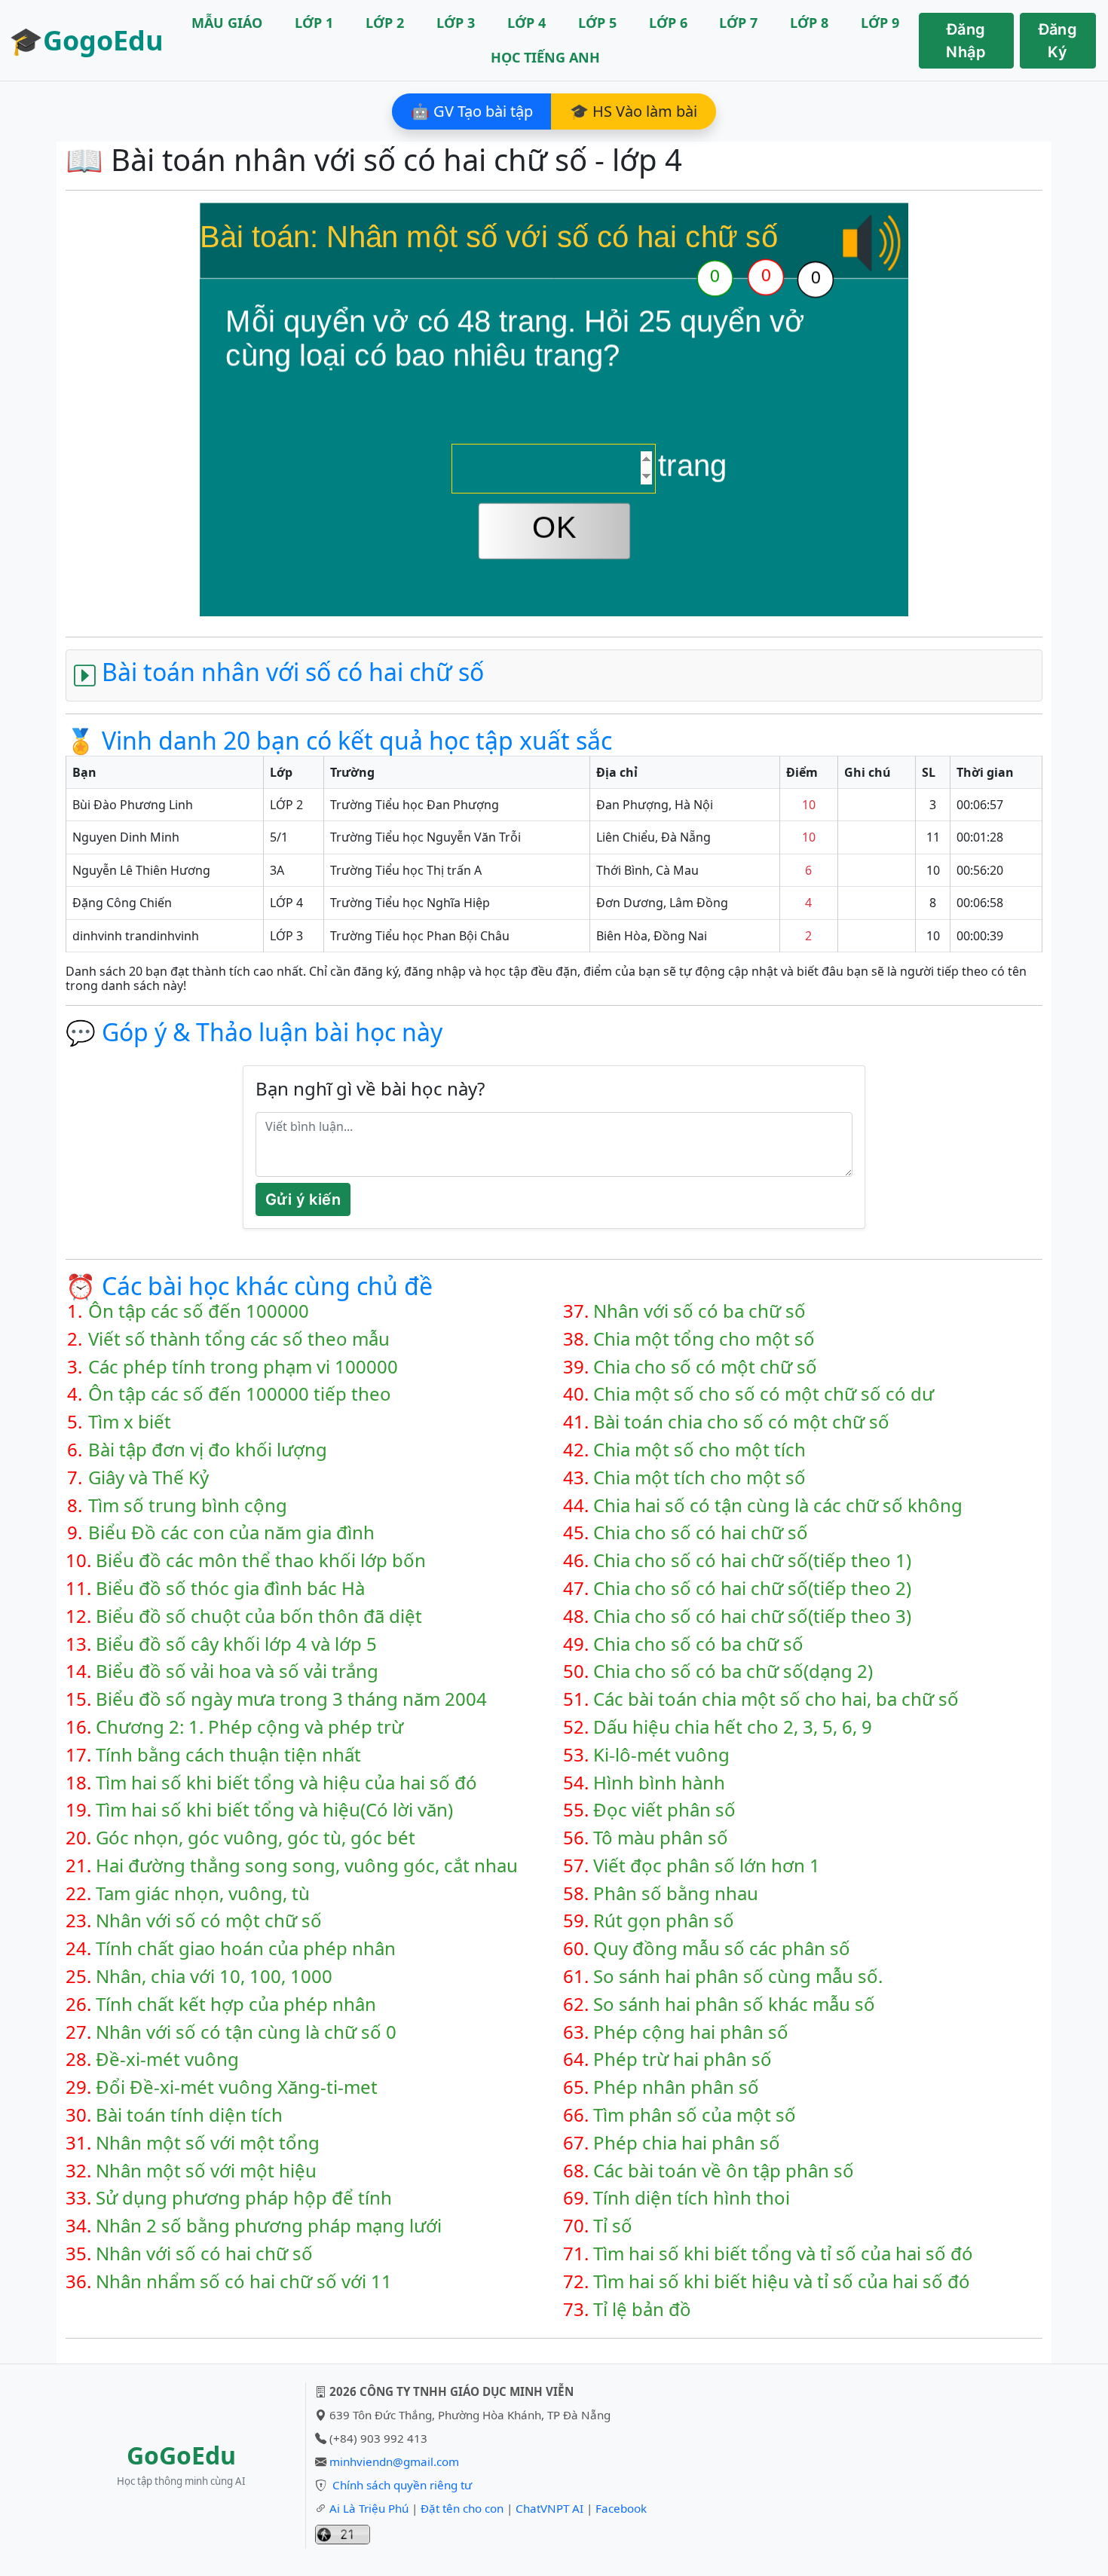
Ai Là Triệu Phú (369, 2508)
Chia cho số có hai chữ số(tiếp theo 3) (752, 1616)
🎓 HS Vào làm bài (634, 111)
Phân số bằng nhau (676, 1894)
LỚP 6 (668, 23)
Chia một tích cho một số (699, 1478)
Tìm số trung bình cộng (188, 1506)
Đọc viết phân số (664, 1810)
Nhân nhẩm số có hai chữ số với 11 (244, 2282)
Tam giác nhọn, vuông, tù (203, 1894)
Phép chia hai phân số (687, 2143)
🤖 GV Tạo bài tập (472, 111)
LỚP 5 (597, 23)
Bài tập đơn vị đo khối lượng (208, 1450)
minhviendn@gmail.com (394, 2461)
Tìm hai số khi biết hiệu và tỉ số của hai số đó (782, 2282)
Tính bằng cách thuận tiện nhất (228, 1755)
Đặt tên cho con (462, 2508)
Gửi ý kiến (303, 1199)
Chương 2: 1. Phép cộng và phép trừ (249, 1727)
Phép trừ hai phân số (683, 2060)
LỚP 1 (314, 23)
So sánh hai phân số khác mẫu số (734, 2005)
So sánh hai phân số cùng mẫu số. (738, 1977)
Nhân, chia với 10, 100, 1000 (214, 1977)
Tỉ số (613, 2226)
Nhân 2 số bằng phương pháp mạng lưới (269, 2226)
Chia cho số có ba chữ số (698, 1644)
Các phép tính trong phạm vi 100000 (243, 1367)
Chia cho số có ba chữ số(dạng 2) (733, 1671)
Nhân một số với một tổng (208, 2143)
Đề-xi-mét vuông (167, 2060)
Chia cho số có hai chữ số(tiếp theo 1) (752, 1561)
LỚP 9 (880, 23)
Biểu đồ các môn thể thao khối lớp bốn (261, 1561)
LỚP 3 (456, 23)
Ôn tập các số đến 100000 (199, 1311)
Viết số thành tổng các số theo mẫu (239, 1339)
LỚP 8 (809, 23)
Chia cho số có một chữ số (705, 1367)
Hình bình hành (659, 1783)
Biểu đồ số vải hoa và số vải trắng (237, 1671)
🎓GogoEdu (86, 40)
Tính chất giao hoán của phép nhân (246, 1949)
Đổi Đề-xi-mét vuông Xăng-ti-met (237, 2087)
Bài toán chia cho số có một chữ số (741, 1422)
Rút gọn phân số (664, 1921)
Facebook (621, 2508)
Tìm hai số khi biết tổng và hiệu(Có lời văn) (274, 1810)
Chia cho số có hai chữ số (701, 1533)
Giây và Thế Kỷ (148, 1478)
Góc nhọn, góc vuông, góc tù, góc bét (256, 1838)
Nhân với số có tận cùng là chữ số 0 (246, 2032)
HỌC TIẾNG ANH (545, 57)
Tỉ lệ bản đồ (642, 2310)
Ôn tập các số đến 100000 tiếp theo (240, 1394)
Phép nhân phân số (676, 2087)
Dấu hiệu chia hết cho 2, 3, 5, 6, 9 (733, 1727)
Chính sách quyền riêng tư (402, 2485)
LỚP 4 (526, 23)
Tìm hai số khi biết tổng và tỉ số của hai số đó (783, 2254)
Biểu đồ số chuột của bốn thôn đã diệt (259, 1616)
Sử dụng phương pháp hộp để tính (244, 2198)
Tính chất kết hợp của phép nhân (236, 2005)
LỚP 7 (738, 23)
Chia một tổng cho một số (704, 1339)
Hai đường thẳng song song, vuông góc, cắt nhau (307, 1866)
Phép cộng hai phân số (691, 2032)
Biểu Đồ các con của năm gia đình (231, 1533)
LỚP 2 (385, 23)
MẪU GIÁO (227, 23)
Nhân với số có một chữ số (209, 1921)
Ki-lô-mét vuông (661, 1755)
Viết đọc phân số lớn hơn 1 (707, 1866)
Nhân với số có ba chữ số (699, 1311)
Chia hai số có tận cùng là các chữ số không (778, 1506)
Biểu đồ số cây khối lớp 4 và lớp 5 (236, 1644)
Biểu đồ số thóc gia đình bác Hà (230, 1589)
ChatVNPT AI (549, 2508)
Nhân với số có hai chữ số (204, 2254)
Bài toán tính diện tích (189, 2115)
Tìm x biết (130, 1422)
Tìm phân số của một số (695, 2115)
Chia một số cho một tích (699, 1450)
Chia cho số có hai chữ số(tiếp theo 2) (752, 1589)
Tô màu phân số (661, 1838)
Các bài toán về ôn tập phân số (724, 2171)
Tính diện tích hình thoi (692, 2198)
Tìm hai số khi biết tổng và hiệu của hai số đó (286, 1783)
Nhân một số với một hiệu (206, 2171)
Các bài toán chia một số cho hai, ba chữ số (776, 1699)
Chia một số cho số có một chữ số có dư (764, 1394)
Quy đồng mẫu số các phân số (722, 1949)
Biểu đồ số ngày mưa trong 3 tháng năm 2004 (291, 1699)
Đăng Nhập (966, 41)
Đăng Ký (1058, 41)
